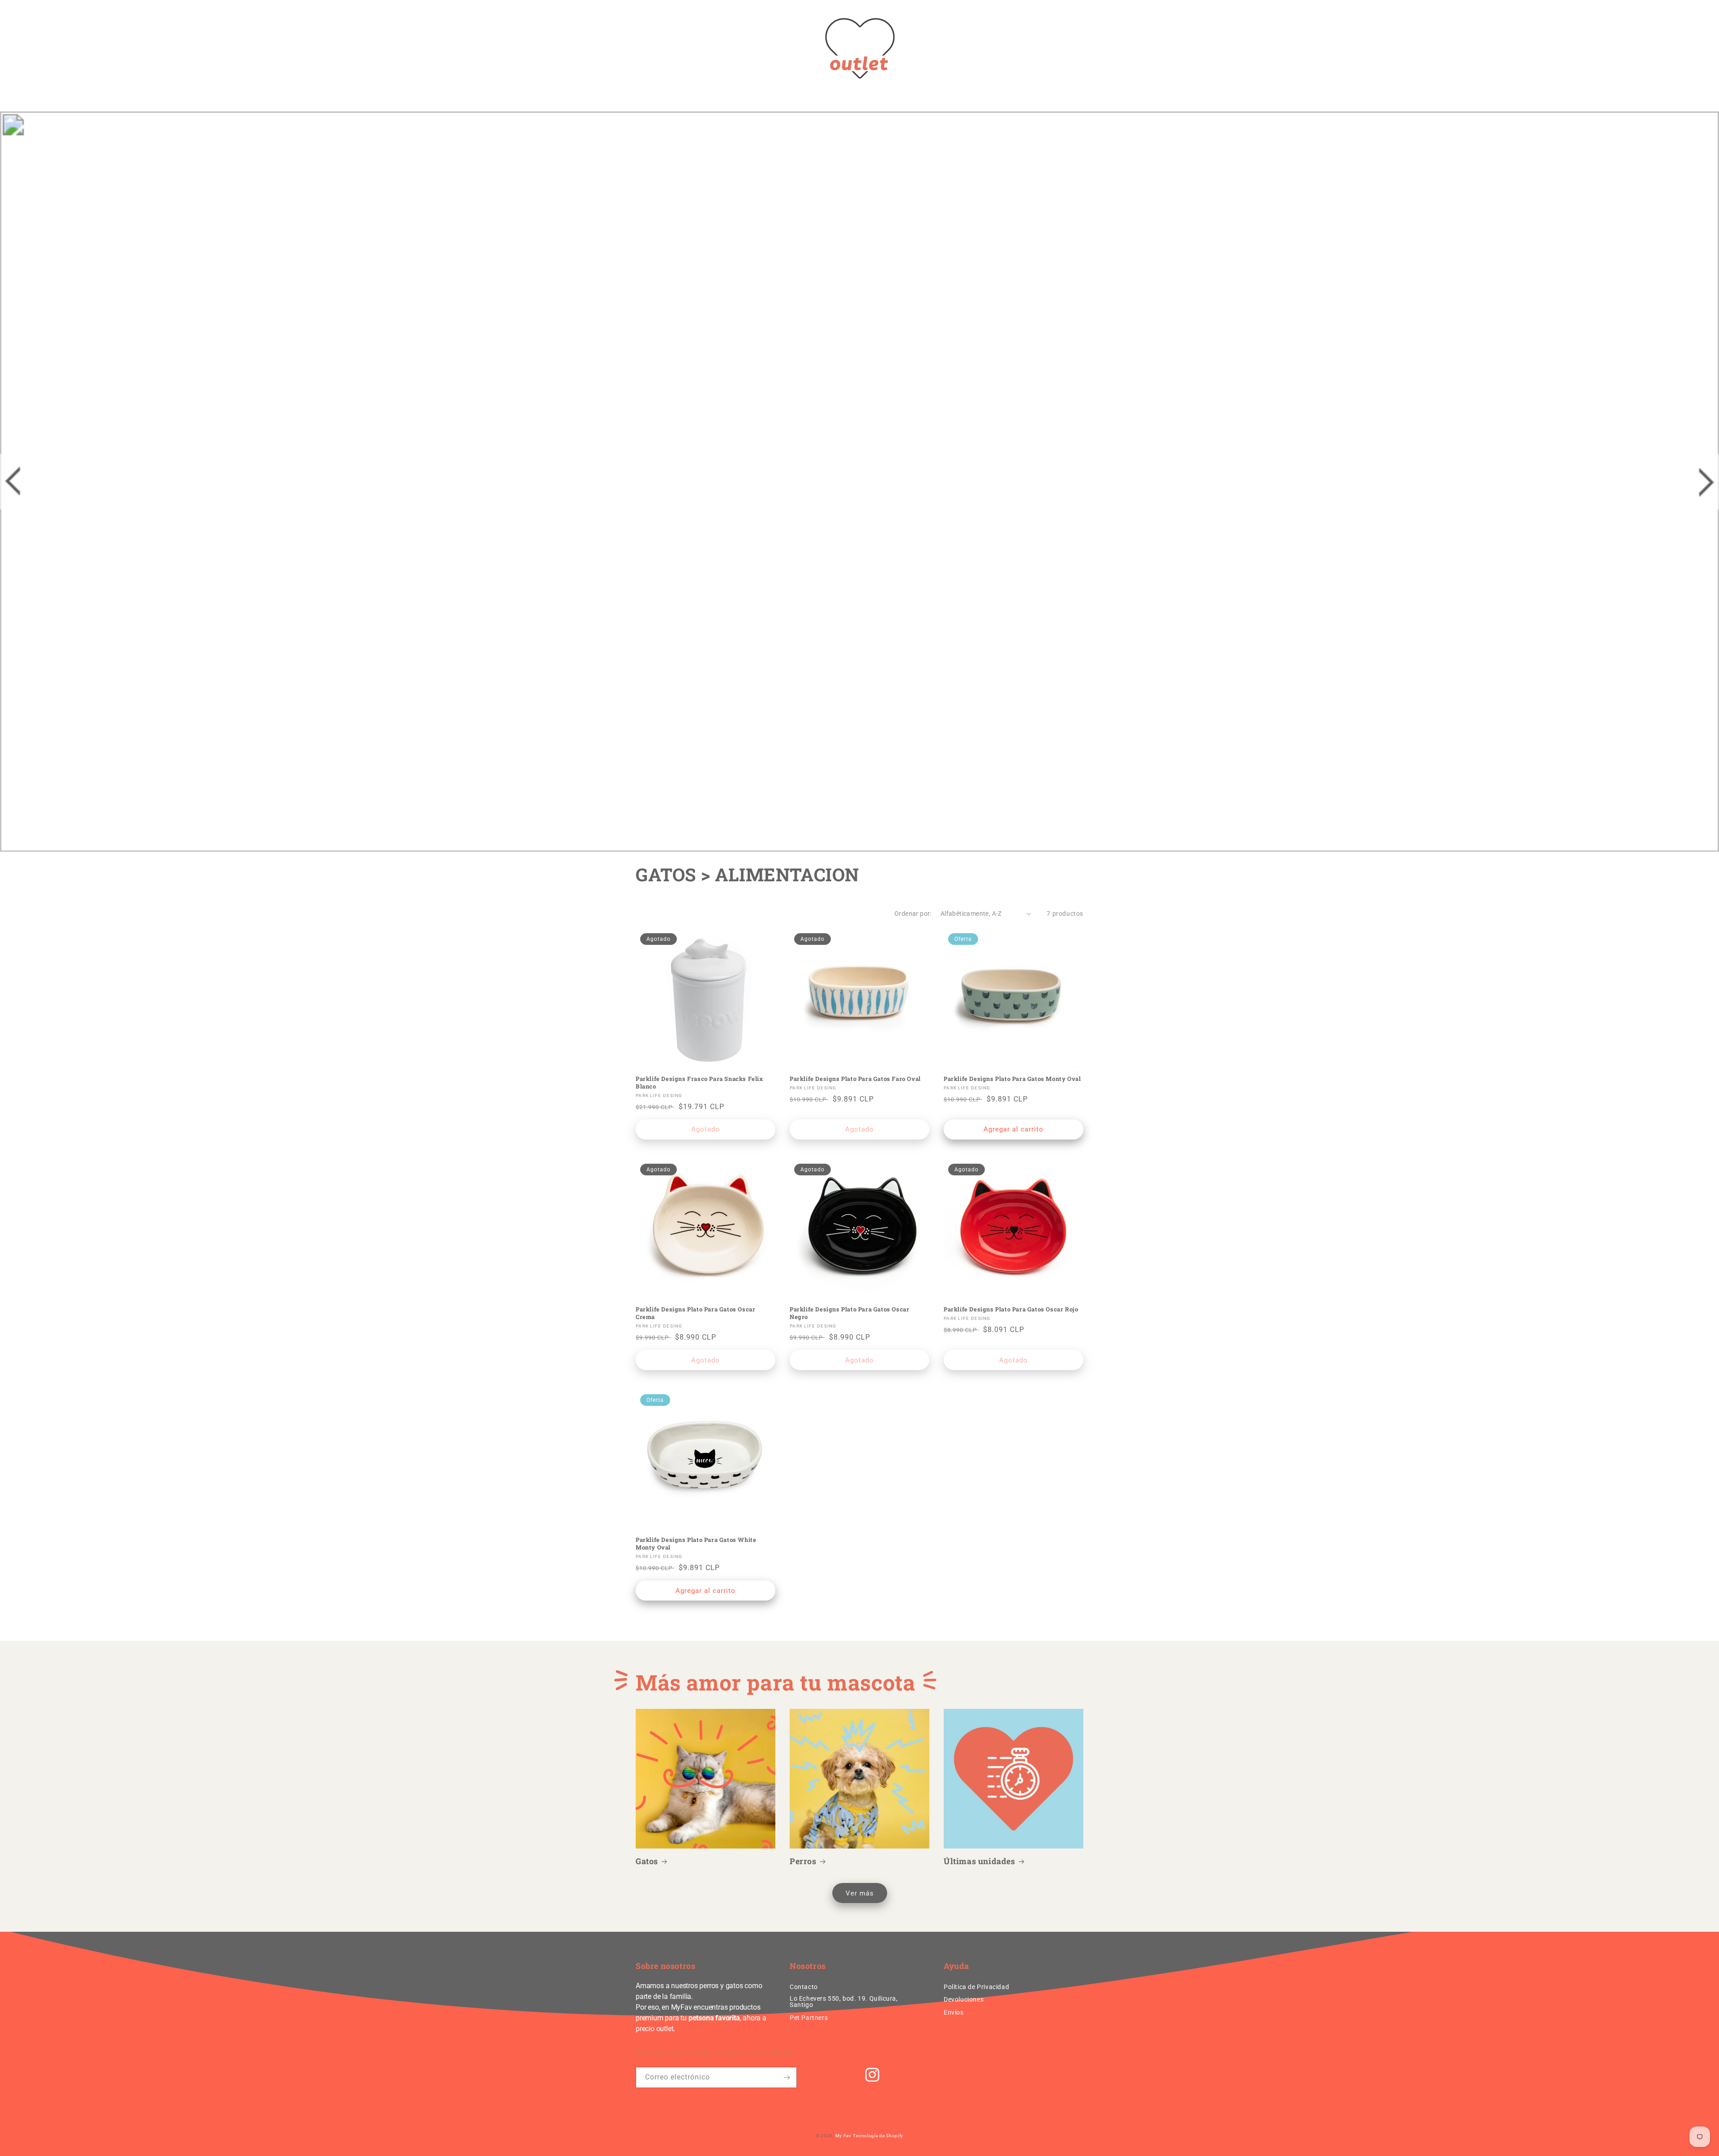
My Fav (843, 2136)
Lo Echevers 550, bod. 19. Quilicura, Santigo (844, 2002)
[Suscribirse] (787, 2077)
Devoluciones (964, 1999)
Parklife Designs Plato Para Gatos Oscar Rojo (1011, 1309)
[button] (646, 48)
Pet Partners (809, 2018)
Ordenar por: (913, 914)
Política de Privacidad (976, 1987)
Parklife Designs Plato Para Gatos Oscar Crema (695, 1313)
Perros (803, 1861)
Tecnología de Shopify (878, 2136)
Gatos (647, 1861)
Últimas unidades (979, 1861)
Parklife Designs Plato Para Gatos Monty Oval (1012, 1079)
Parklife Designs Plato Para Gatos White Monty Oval (696, 1544)
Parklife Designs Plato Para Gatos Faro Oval (855, 1079)
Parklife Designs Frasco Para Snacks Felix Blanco (699, 1083)
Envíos (954, 2012)
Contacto (804, 1987)
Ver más (860, 1893)
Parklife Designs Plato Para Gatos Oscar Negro (849, 1313)
